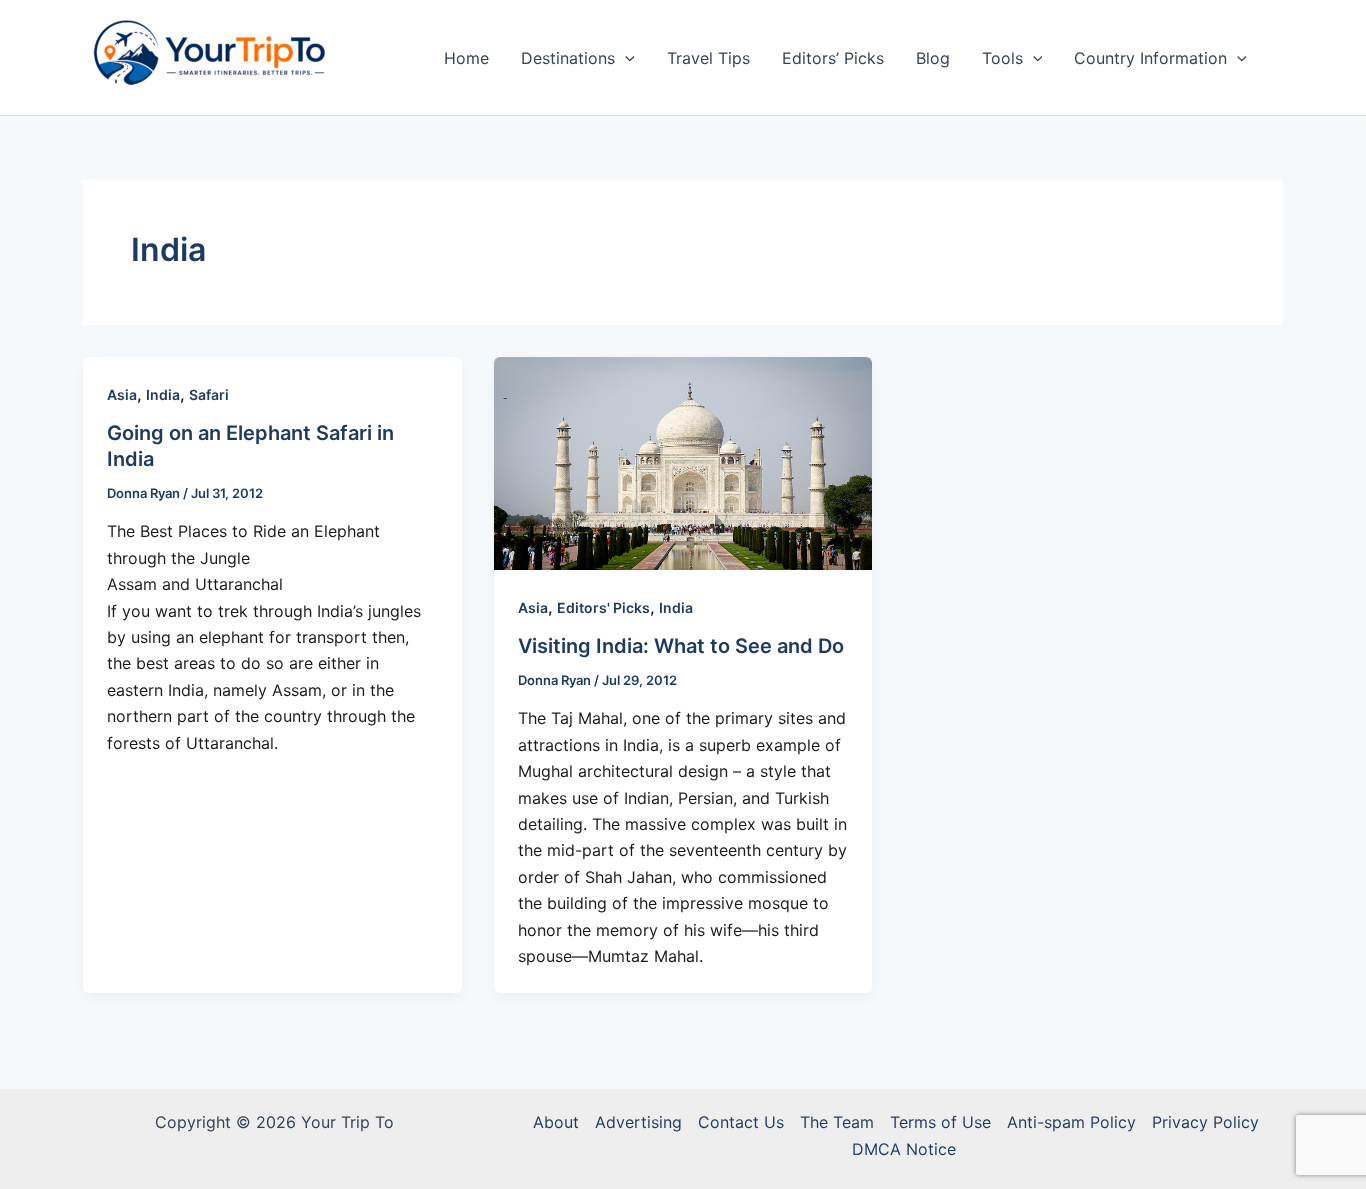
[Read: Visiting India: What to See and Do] (683, 462)
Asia (122, 394)
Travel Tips (708, 58)
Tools (1002, 58)
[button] (625, 58)
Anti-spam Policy (1071, 1122)
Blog (933, 58)
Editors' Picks (603, 607)
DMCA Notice (904, 1149)
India (163, 394)
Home (466, 58)
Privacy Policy (1205, 1122)
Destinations (568, 58)
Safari (209, 394)
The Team (837, 1122)
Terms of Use (940, 1122)
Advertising (638, 1122)
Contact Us (741, 1122)
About (556, 1122)
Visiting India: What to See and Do (681, 646)
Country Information (1150, 58)
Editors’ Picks (833, 58)
